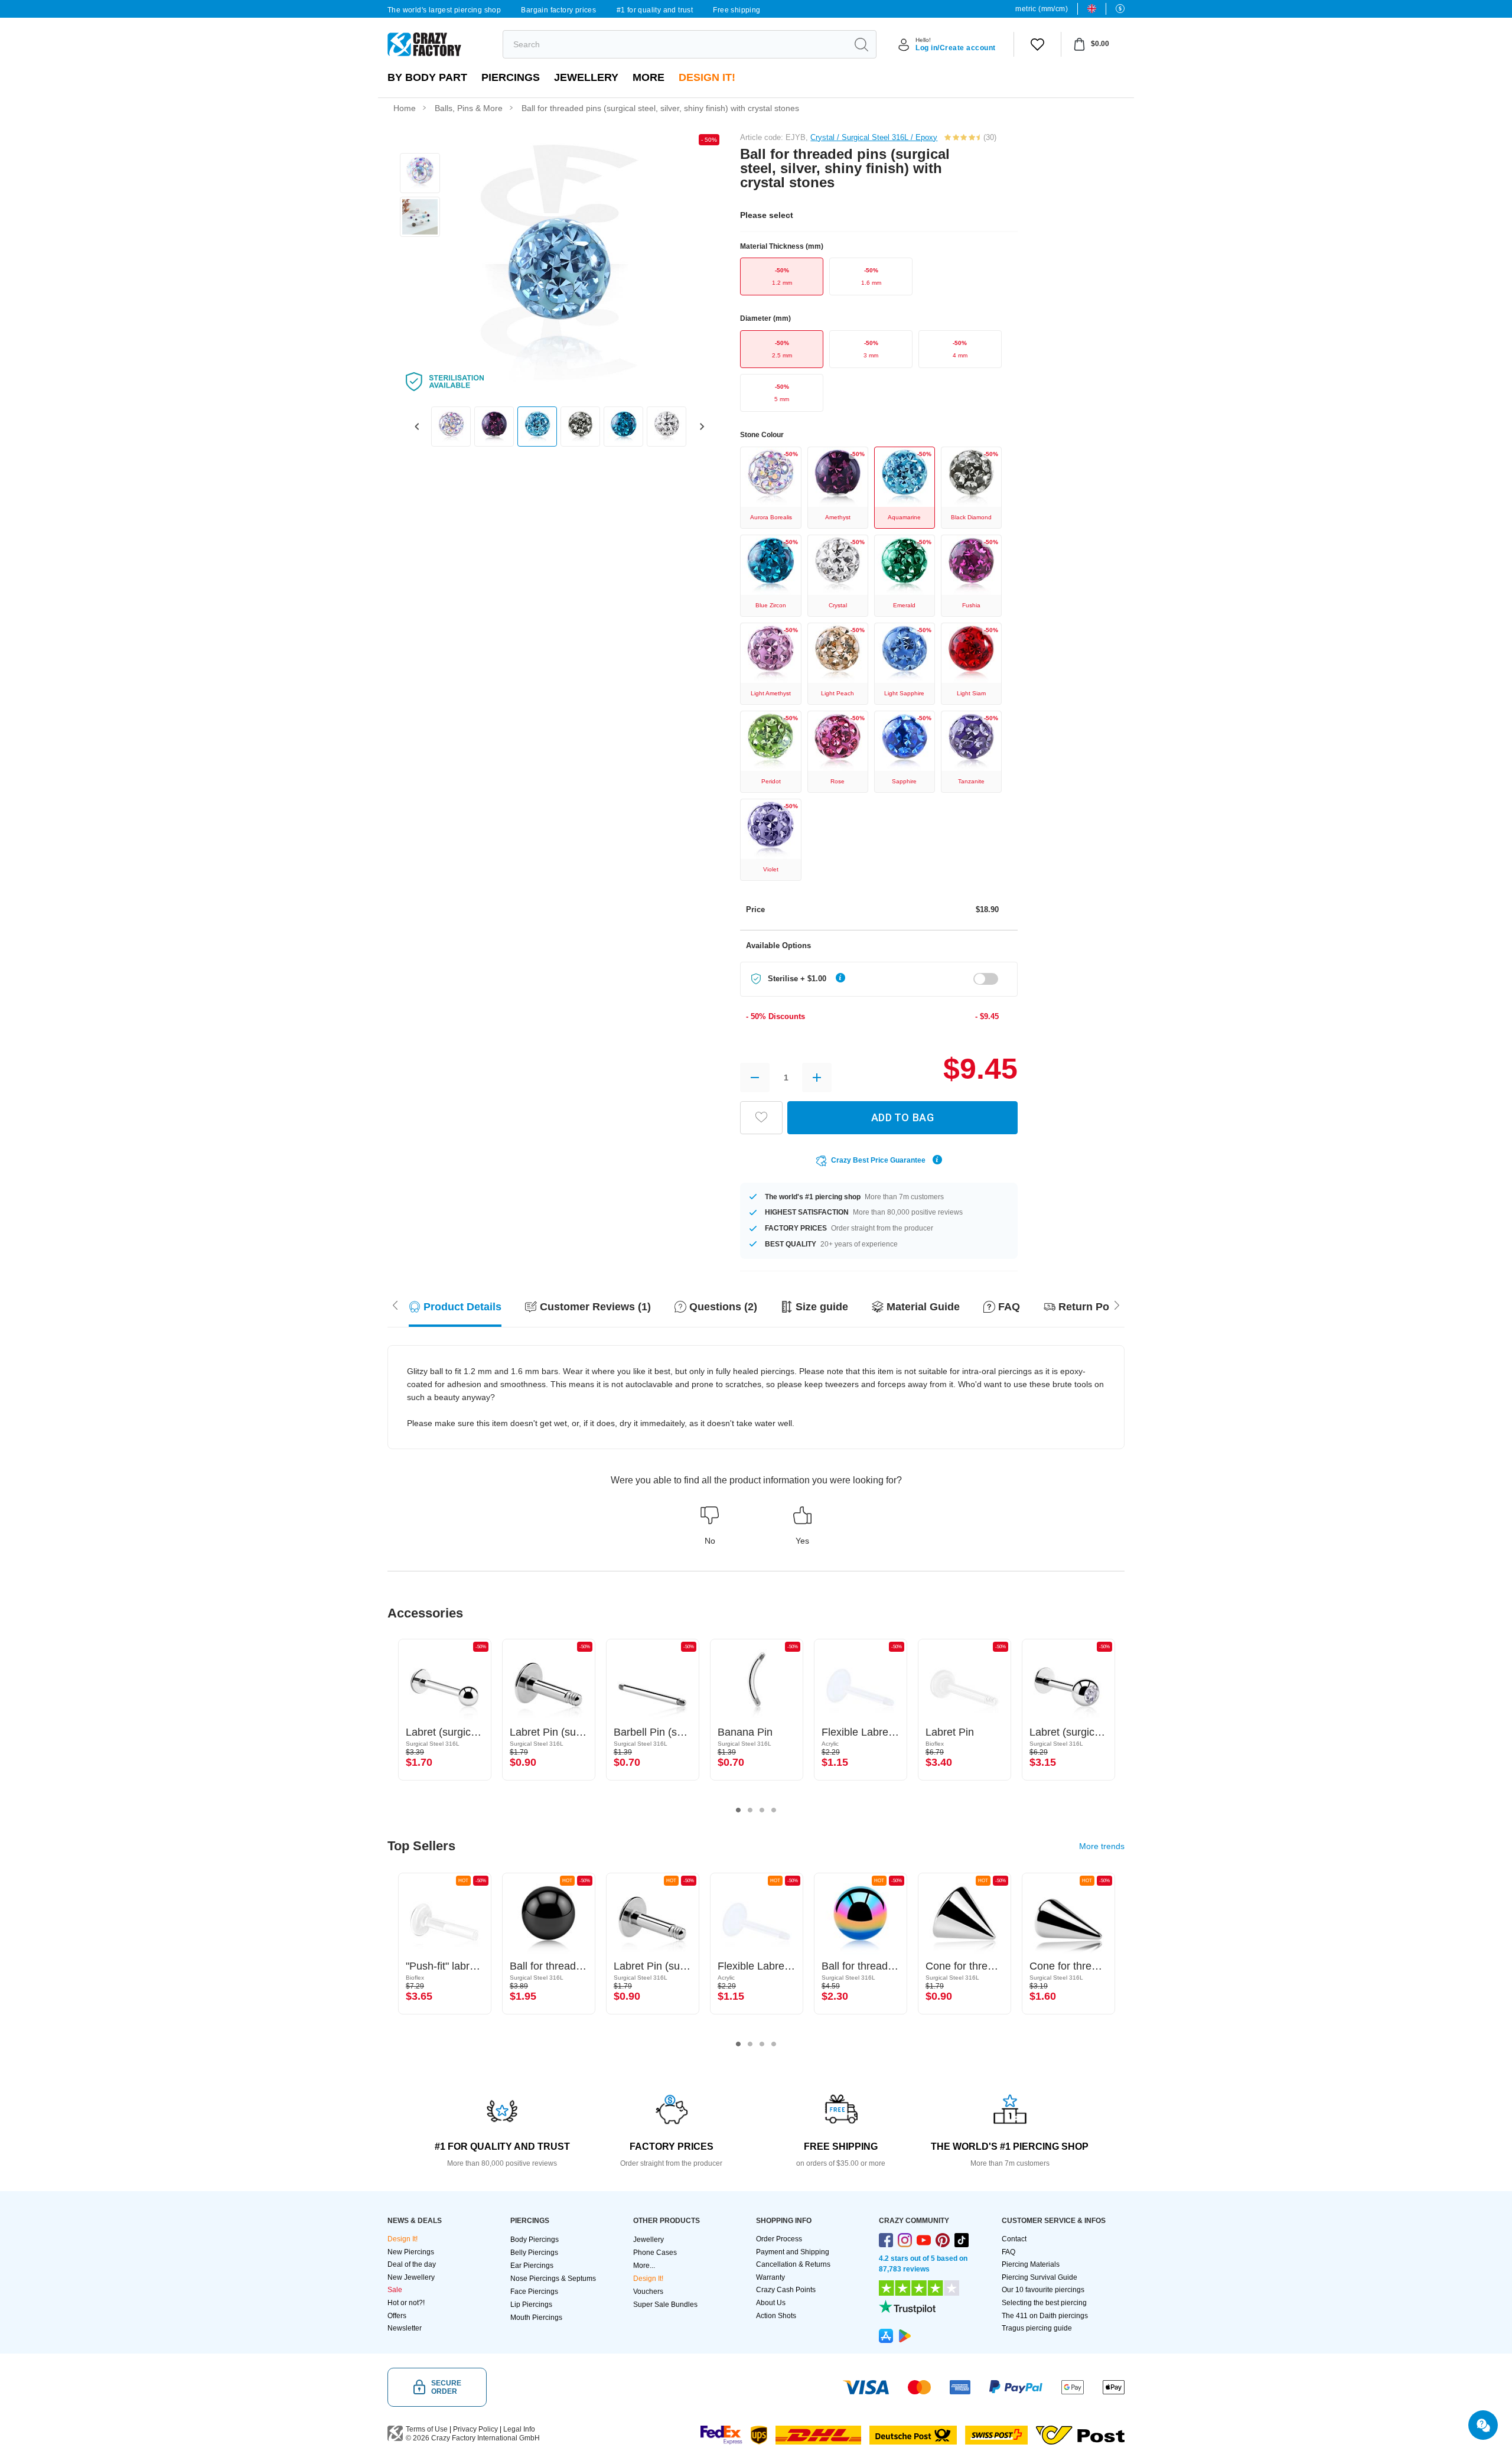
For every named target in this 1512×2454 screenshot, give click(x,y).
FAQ (1008, 2252)
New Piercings (411, 2252)
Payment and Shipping (793, 2252)
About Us (771, 2303)
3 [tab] (762, 1810)
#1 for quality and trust (655, 10)
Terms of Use (427, 2429)
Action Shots (776, 2316)
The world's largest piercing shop (444, 10)
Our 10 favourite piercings (1043, 2290)
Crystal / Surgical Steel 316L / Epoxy (874, 137)
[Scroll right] (395, 1304)
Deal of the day (412, 2264)
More (649, 77)
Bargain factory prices (558, 10)
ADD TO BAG (902, 1117)
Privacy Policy (475, 2429)
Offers (397, 2316)
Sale (395, 2290)
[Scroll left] (1117, 1304)
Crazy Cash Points (786, 2290)
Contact (1014, 2239)
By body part (427, 77)
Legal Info (519, 2429)
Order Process (779, 2239)
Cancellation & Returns (793, 2264)
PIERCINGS (511, 77)
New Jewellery (411, 2277)
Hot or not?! (406, 2303)
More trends (1102, 1846)
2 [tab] (750, 1810)
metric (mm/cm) (1042, 9)
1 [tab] (738, 1810)
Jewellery (586, 77)
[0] (1037, 44)
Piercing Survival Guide (1039, 2277)
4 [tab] (774, 1810)
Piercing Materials (1031, 2264)
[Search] (861, 44)
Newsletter (405, 2328)
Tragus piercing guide (1037, 2328)
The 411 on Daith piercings (1045, 2316)
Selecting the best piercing (1044, 2303)
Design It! (707, 77)
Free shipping (737, 10)
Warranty (770, 2277)
